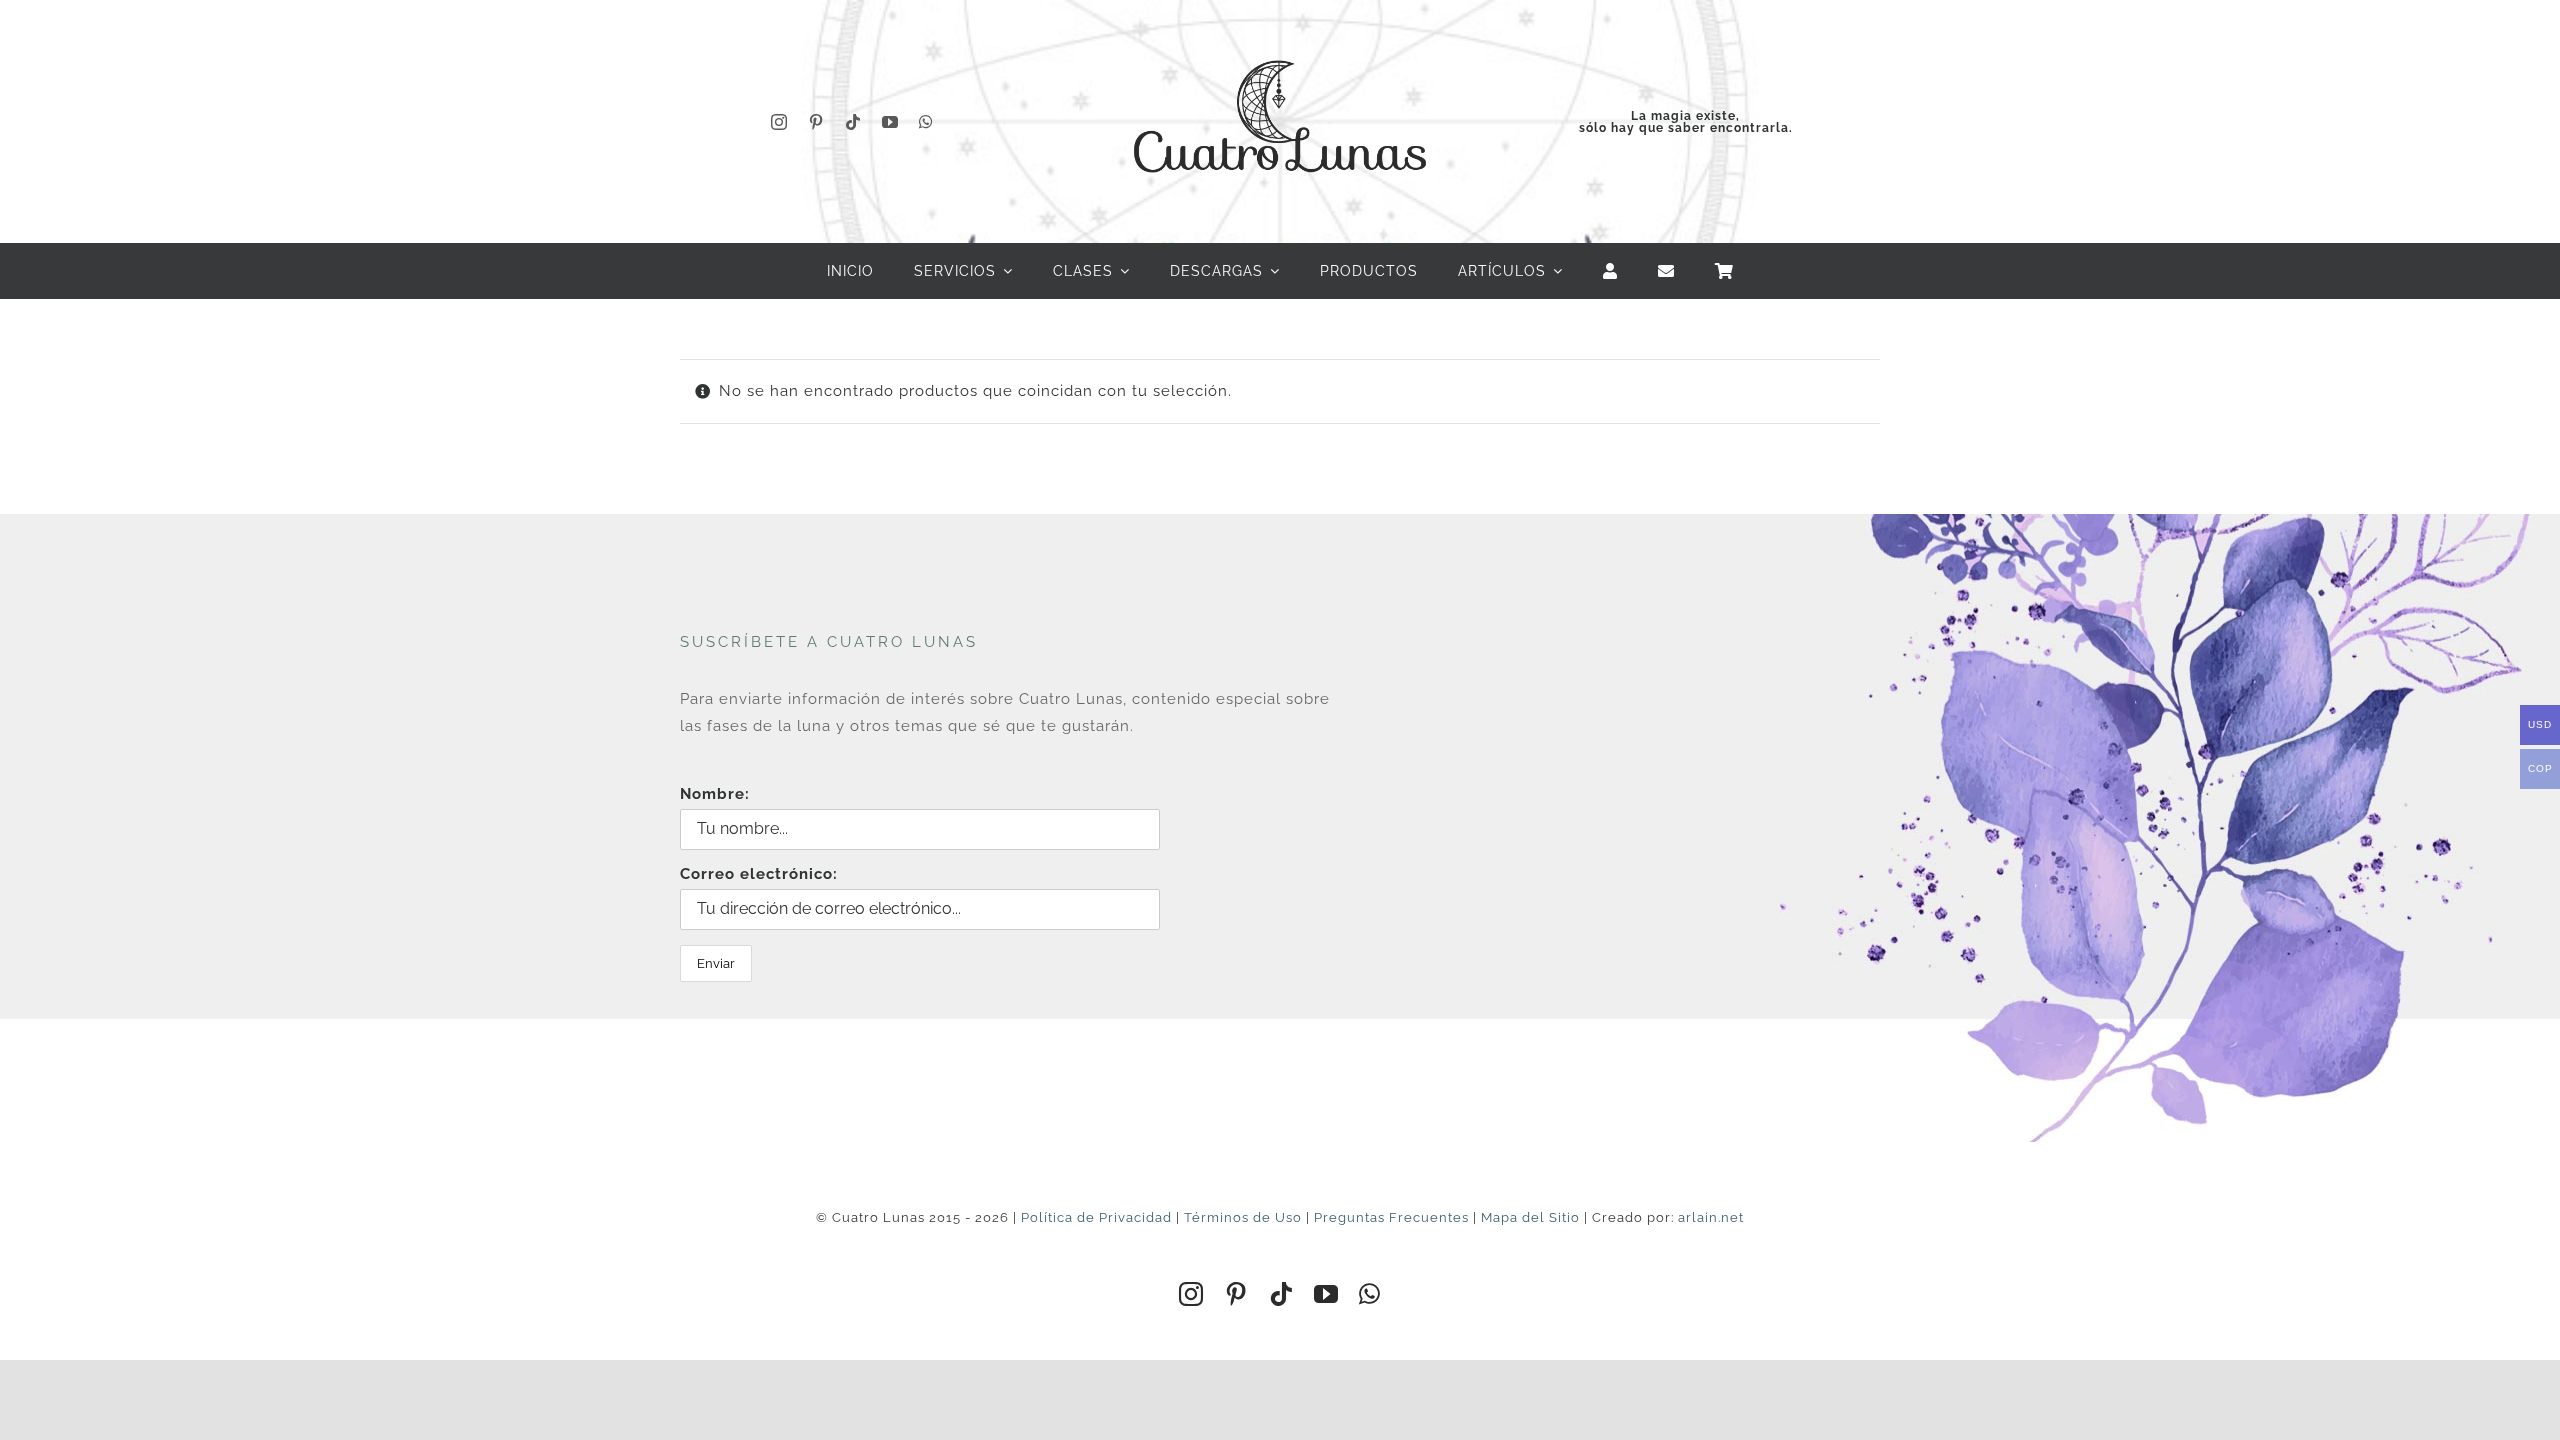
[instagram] (779, 122)
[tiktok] (853, 122)
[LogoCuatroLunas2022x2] (1280, 42)
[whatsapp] (926, 122)
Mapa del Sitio (1530, 1217)
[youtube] (890, 122)
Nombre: (715, 794)
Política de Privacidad (1096, 1217)
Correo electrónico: (759, 874)
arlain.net (1711, 1217)
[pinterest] (816, 122)
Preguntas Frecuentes (1391, 1217)
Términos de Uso (1243, 1217)
